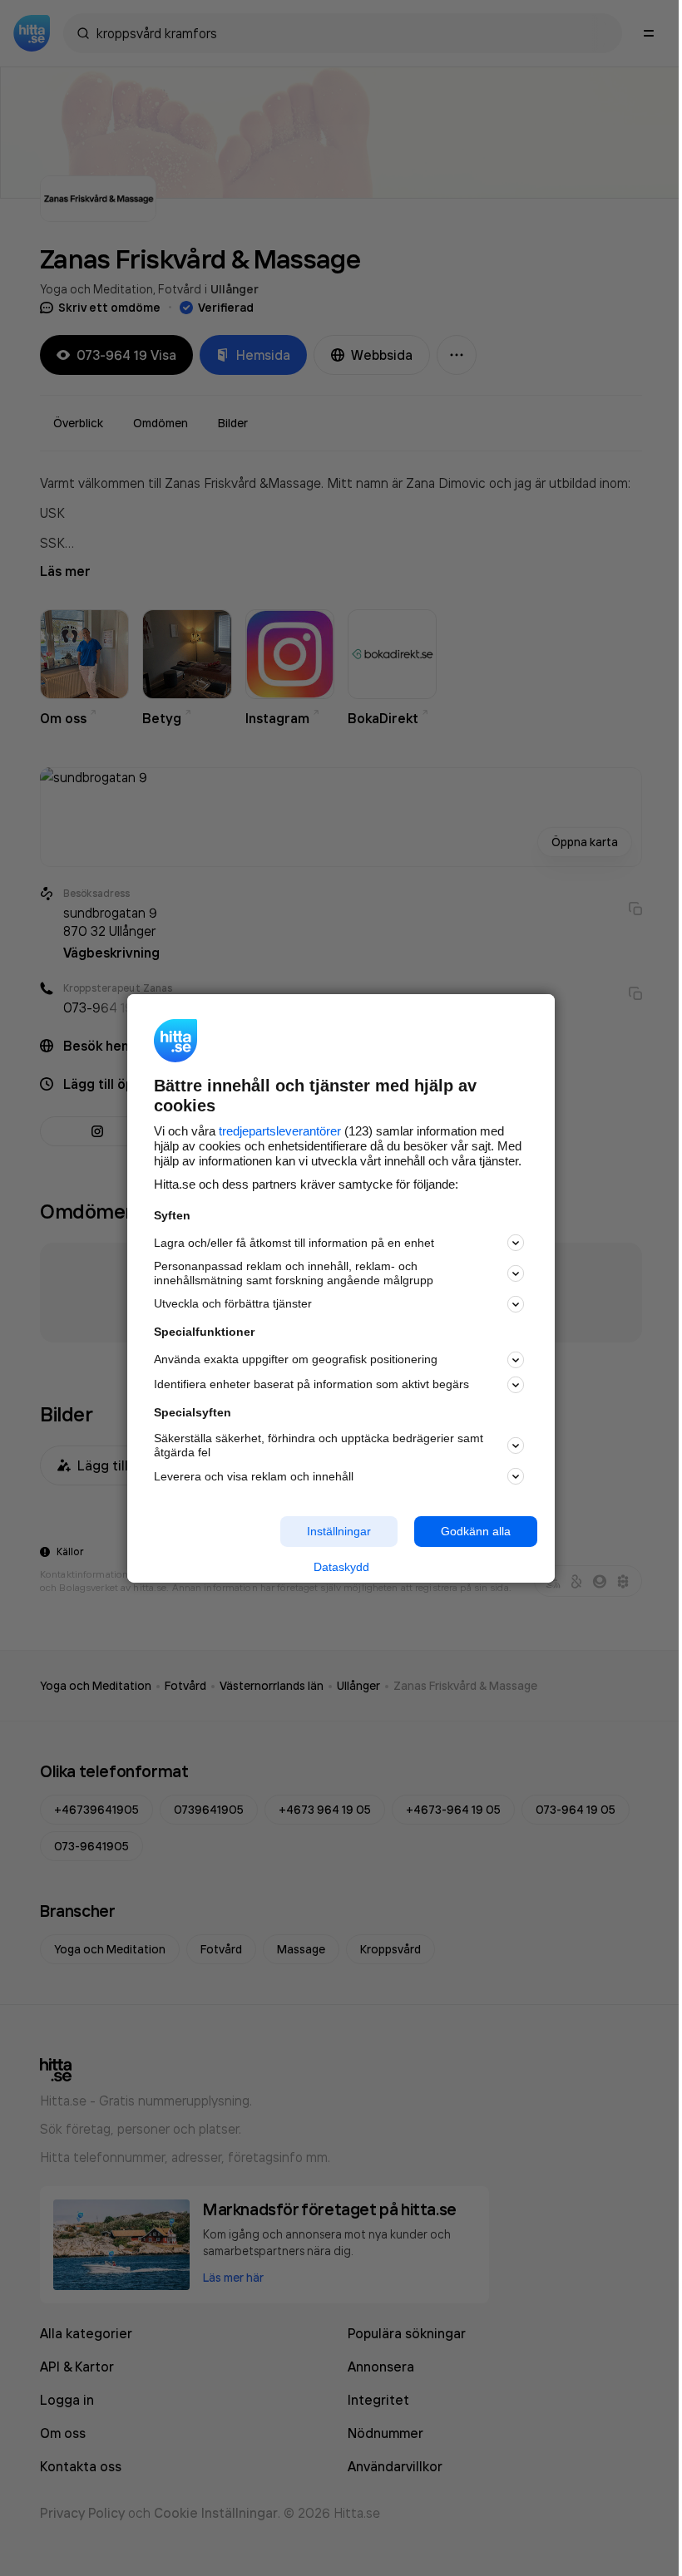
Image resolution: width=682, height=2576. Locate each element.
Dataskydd (341, 1567)
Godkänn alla (476, 1531)
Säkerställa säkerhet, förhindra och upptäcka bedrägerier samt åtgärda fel (319, 1445)
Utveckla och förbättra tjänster (233, 1303)
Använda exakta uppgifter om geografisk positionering (296, 1359)
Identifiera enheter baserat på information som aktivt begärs (311, 1384)
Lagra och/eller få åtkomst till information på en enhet (294, 1243)
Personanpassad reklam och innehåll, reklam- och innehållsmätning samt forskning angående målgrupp (294, 1273)
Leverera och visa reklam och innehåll (254, 1476)
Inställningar (339, 1531)
